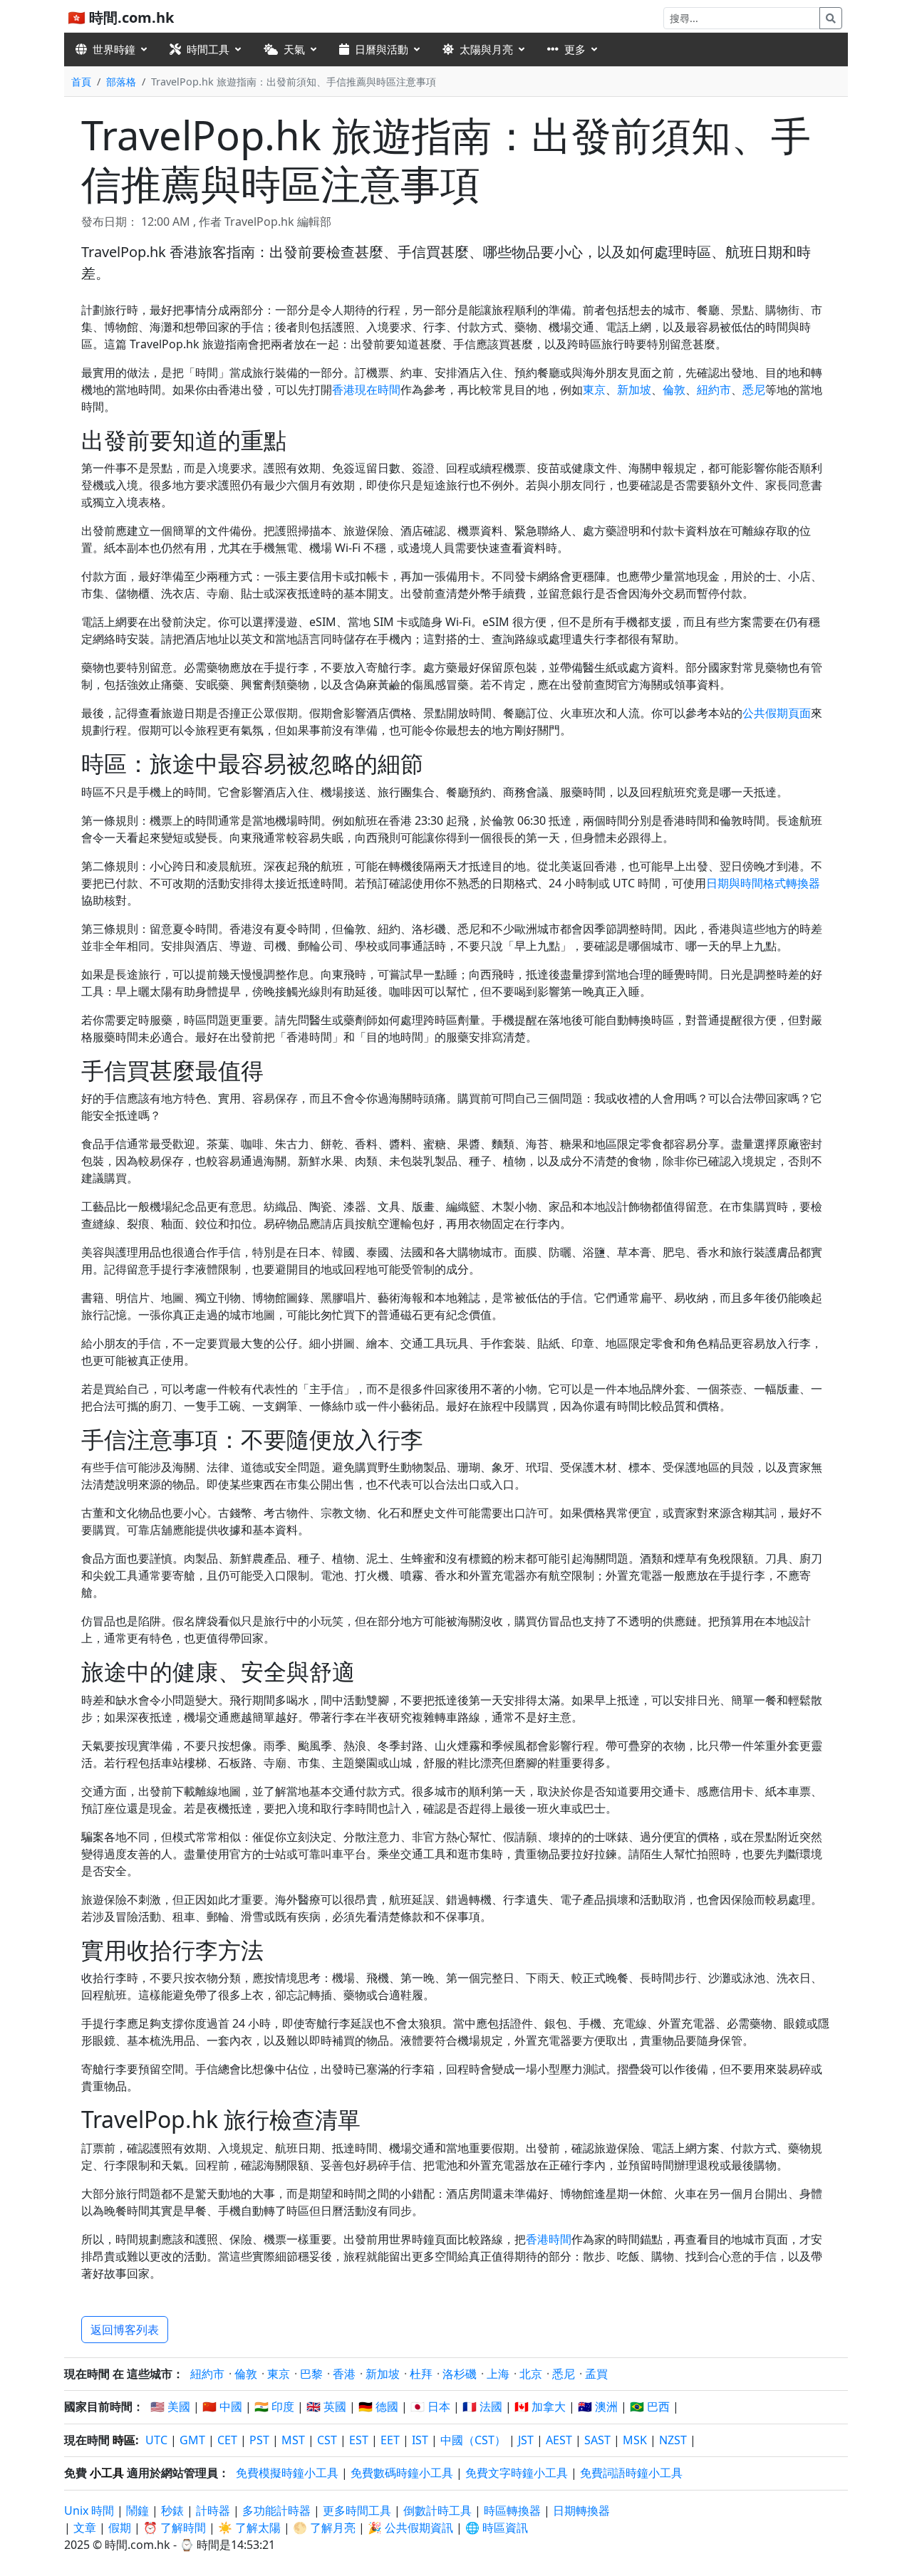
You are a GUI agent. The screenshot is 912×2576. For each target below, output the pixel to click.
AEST (559, 2440)
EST (359, 2440)
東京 (594, 390)
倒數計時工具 (439, 2510)
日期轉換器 (581, 2510)
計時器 (213, 2510)
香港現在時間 (366, 390)
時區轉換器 (514, 2510)
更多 (575, 49)
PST (259, 2440)
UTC (156, 2440)
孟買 (596, 2374)
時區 (124, 2440)
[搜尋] (831, 18)
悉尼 (754, 390)
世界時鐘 (114, 49)
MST (293, 2440)
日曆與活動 (382, 49)
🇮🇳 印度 (274, 2406)
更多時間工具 (358, 2510)
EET (390, 2440)
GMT (192, 2440)
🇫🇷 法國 (482, 2406)
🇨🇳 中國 (222, 2406)
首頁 (81, 82)
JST (526, 2440)
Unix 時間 (89, 2510)
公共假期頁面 (777, 713)
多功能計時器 (276, 2510)
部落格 (121, 82)
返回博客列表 (125, 2330)
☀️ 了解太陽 (249, 2528)
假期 (120, 2528)
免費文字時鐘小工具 (517, 2473)
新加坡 (634, 390)
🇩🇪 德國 (378, 2406)
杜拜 (421, 2374)
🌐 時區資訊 (497, 2528)
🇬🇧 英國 (326, 2406)
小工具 (107, 2473)
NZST (673, 2440)
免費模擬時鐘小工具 (287, 2473)
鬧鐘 (138, 2510)
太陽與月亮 (486, 49)
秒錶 (172, 2510)
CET (227, 2440)
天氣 (294, 49)
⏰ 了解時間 (175, 2528)
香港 (344, 2374)
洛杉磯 (460, 2374)
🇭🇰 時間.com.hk (121, 17)
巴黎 (311, 2374)
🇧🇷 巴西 (650, 2406)
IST (420, 2440)
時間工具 (208, 49)
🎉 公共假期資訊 (410, 2528)
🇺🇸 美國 (170, 2406)
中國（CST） (473, 2440)
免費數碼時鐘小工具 (402, 2473)
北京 (531, 2374)
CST (327, 2440)
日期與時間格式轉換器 (763, 883)
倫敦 (674, 390)
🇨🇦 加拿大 (540, 2406)
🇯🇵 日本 (430, 2406)
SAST (597, 2440)
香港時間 (549, 2239)
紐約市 (714, 390)
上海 (498, 2374)
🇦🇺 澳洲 (598, 2406)
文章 (85, 2528)
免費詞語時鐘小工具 (631, 2473)
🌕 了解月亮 (324, 2528)
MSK (635, 2440)
